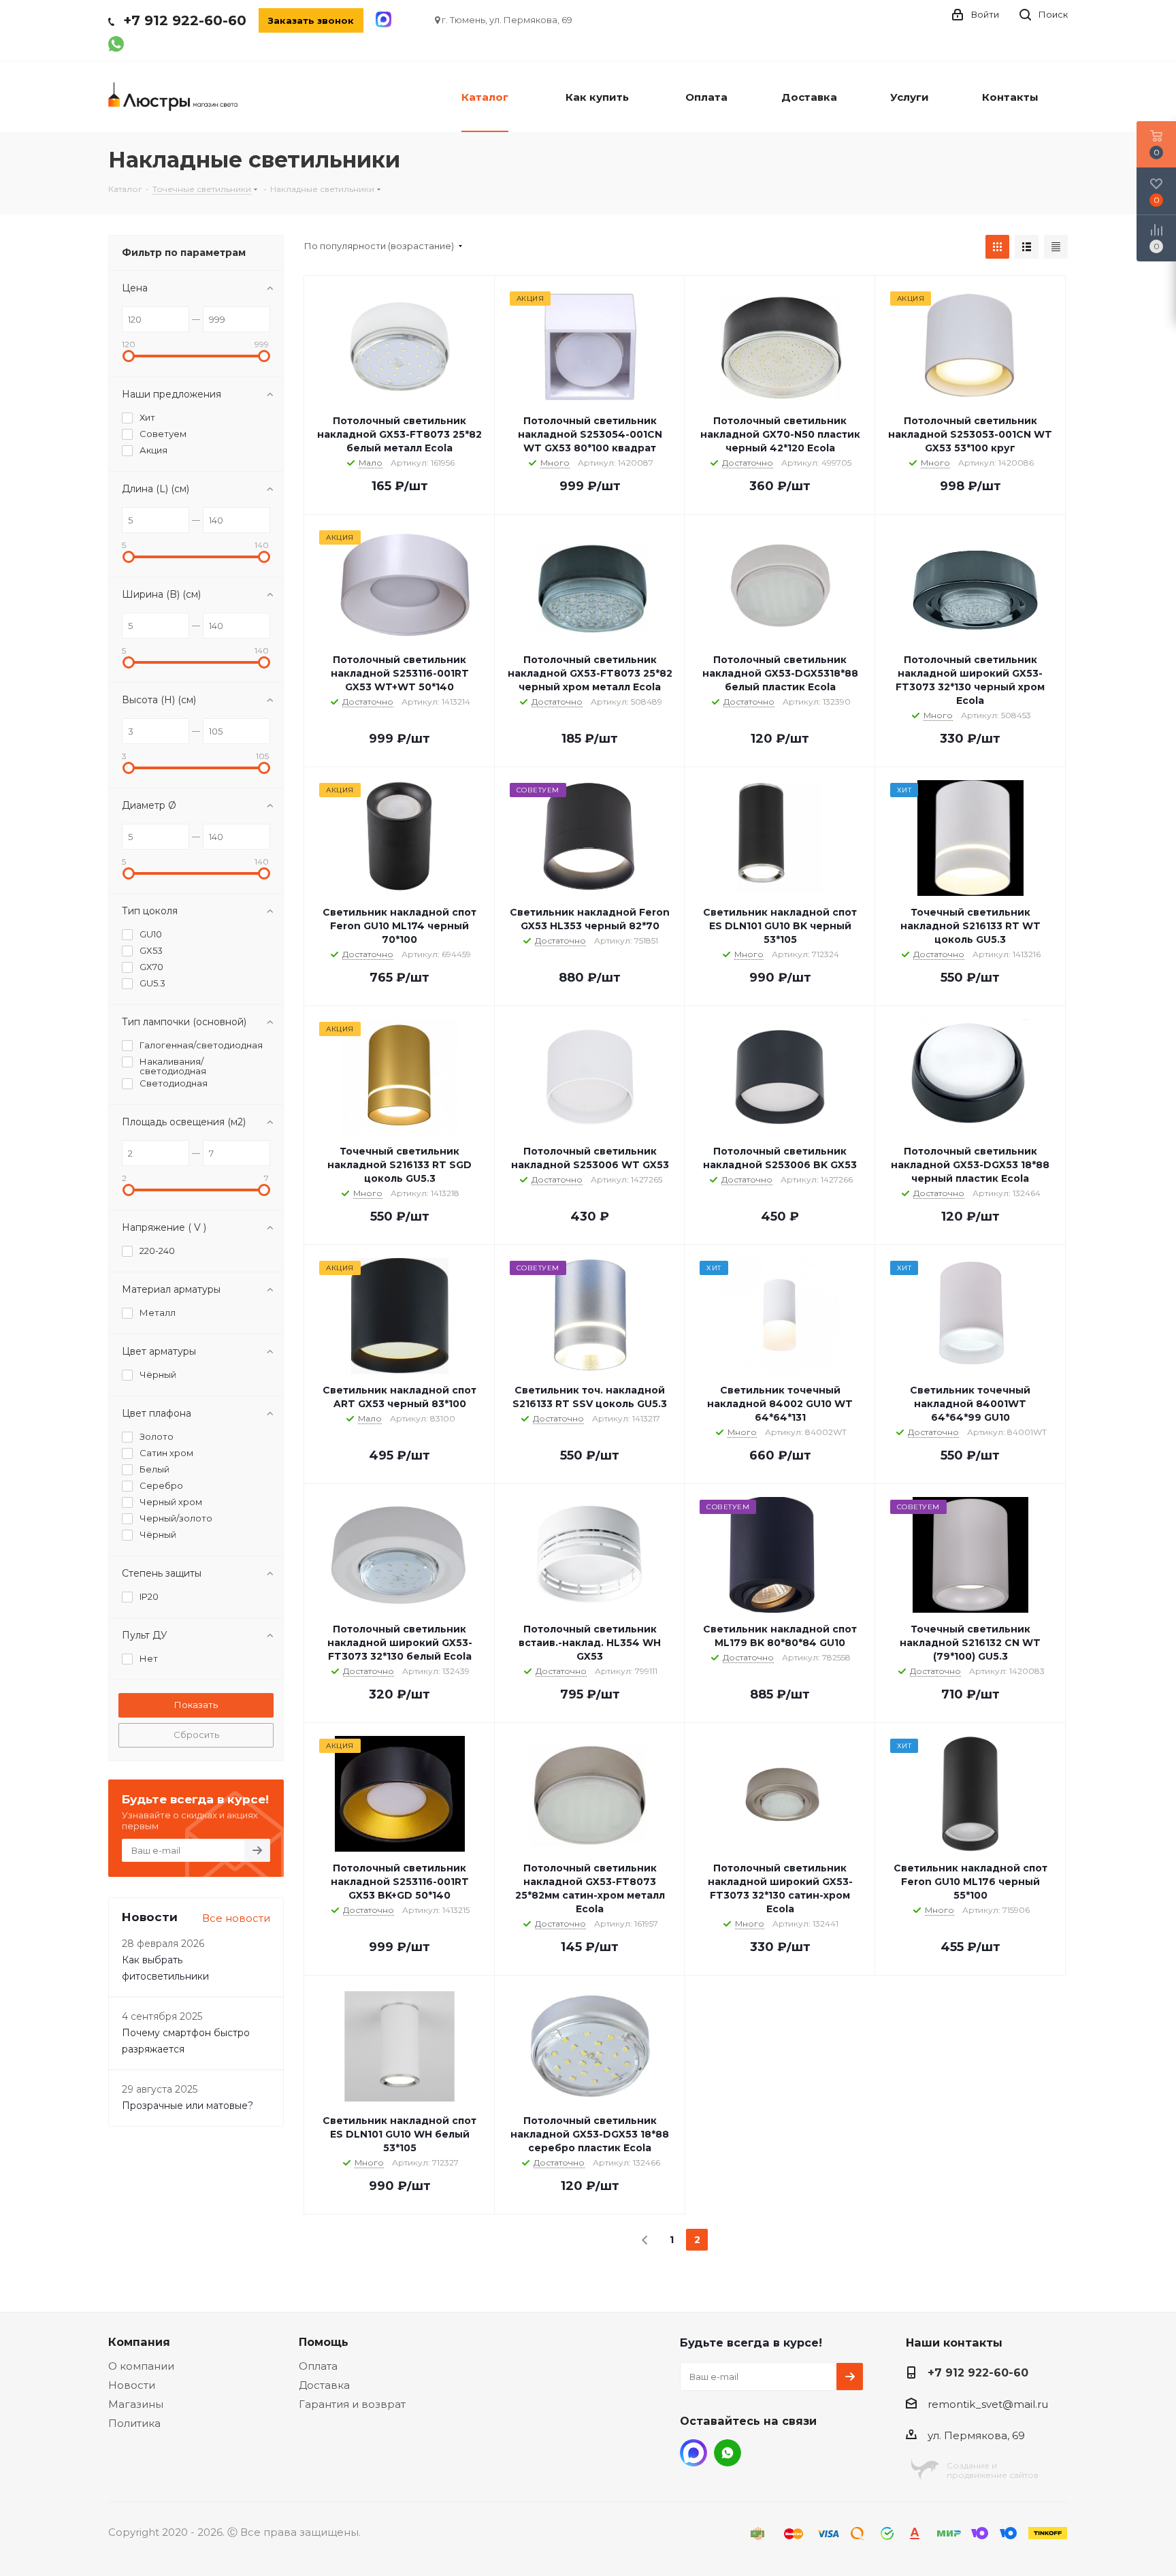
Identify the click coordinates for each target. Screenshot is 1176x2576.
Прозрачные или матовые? (187, 2106)
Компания (139, 2342)
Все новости (236, 1918)
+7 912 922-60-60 (185, 20)
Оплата (318, 2366)
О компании (141, 2366)
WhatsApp (728, 2453)
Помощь (324, 2342)
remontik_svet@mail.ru (988, 2404)
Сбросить (196, 1735)
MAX (693, 2453)
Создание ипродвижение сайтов (993, 2470)
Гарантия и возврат (352, 2404)
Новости (132, 2385)
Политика (134, 2423)
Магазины (136, 2404)
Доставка (324, 2385)
